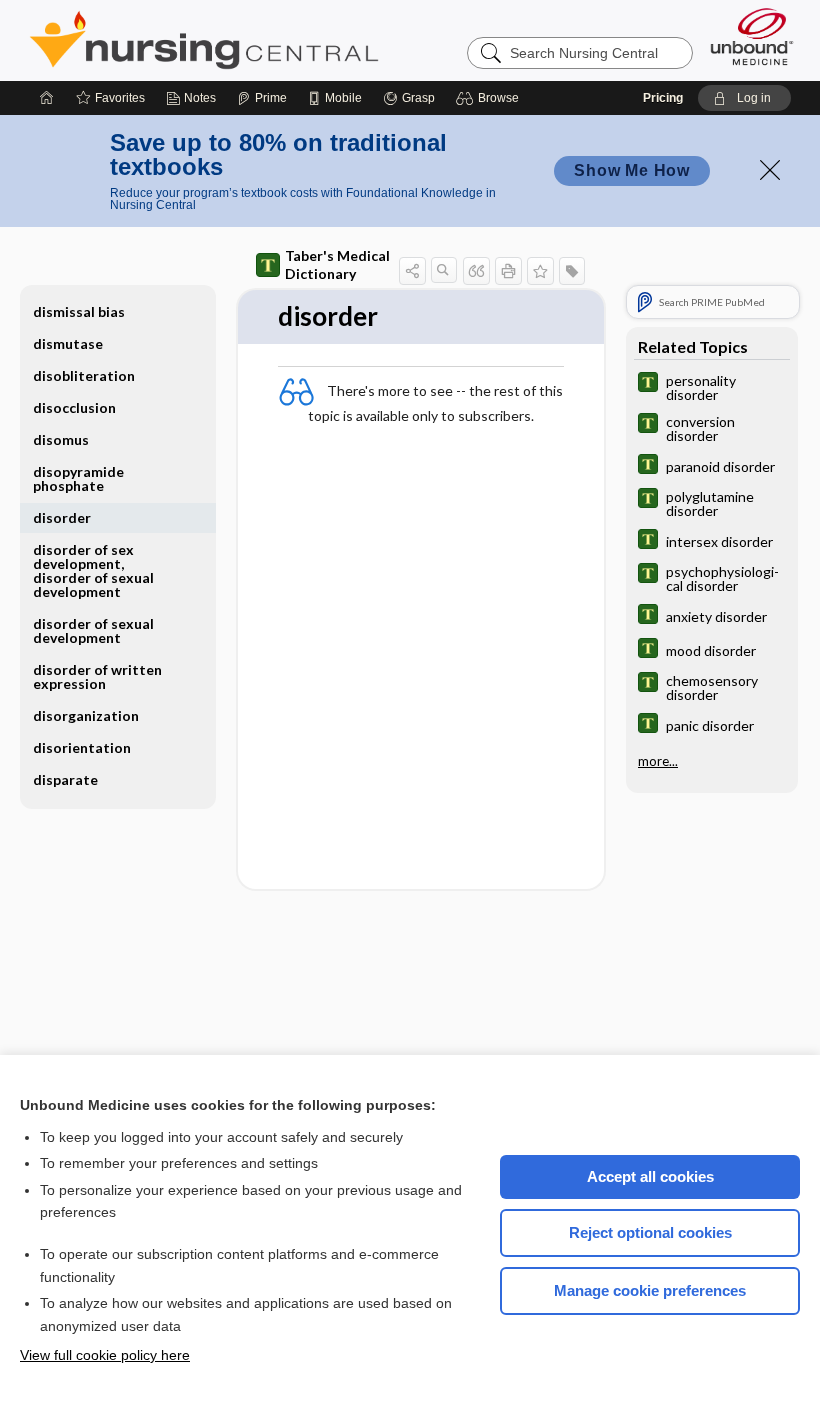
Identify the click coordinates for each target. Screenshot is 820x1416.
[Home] (47, 98)
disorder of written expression (97, 676)
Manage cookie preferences (650, 1290)
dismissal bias (79, 311)
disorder (62, 517)
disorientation (82, 747)
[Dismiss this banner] (770, 170)
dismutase (68, 343)
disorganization (86, 715)
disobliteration (84, 375)
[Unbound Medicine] (752, 36)
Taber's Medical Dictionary (337, 264)
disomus (61, 439)
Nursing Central (279, 40)
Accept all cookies (650, 1176)
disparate (65, 779)
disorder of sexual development (93, 630)
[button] (490, 98)
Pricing (663, 98)
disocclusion (74, 407)
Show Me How (632, 170)
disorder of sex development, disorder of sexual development (93, 570)
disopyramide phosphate (78, 478)
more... (658, 761)
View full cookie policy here (105, 1355)
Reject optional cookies (650, 1232)
